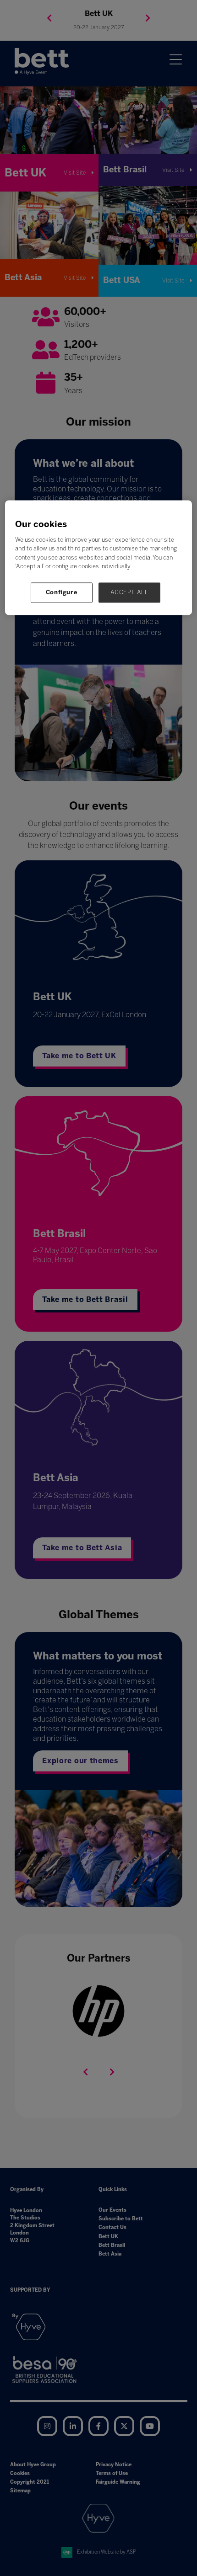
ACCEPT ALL (129, 592)
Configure (62, 592)
